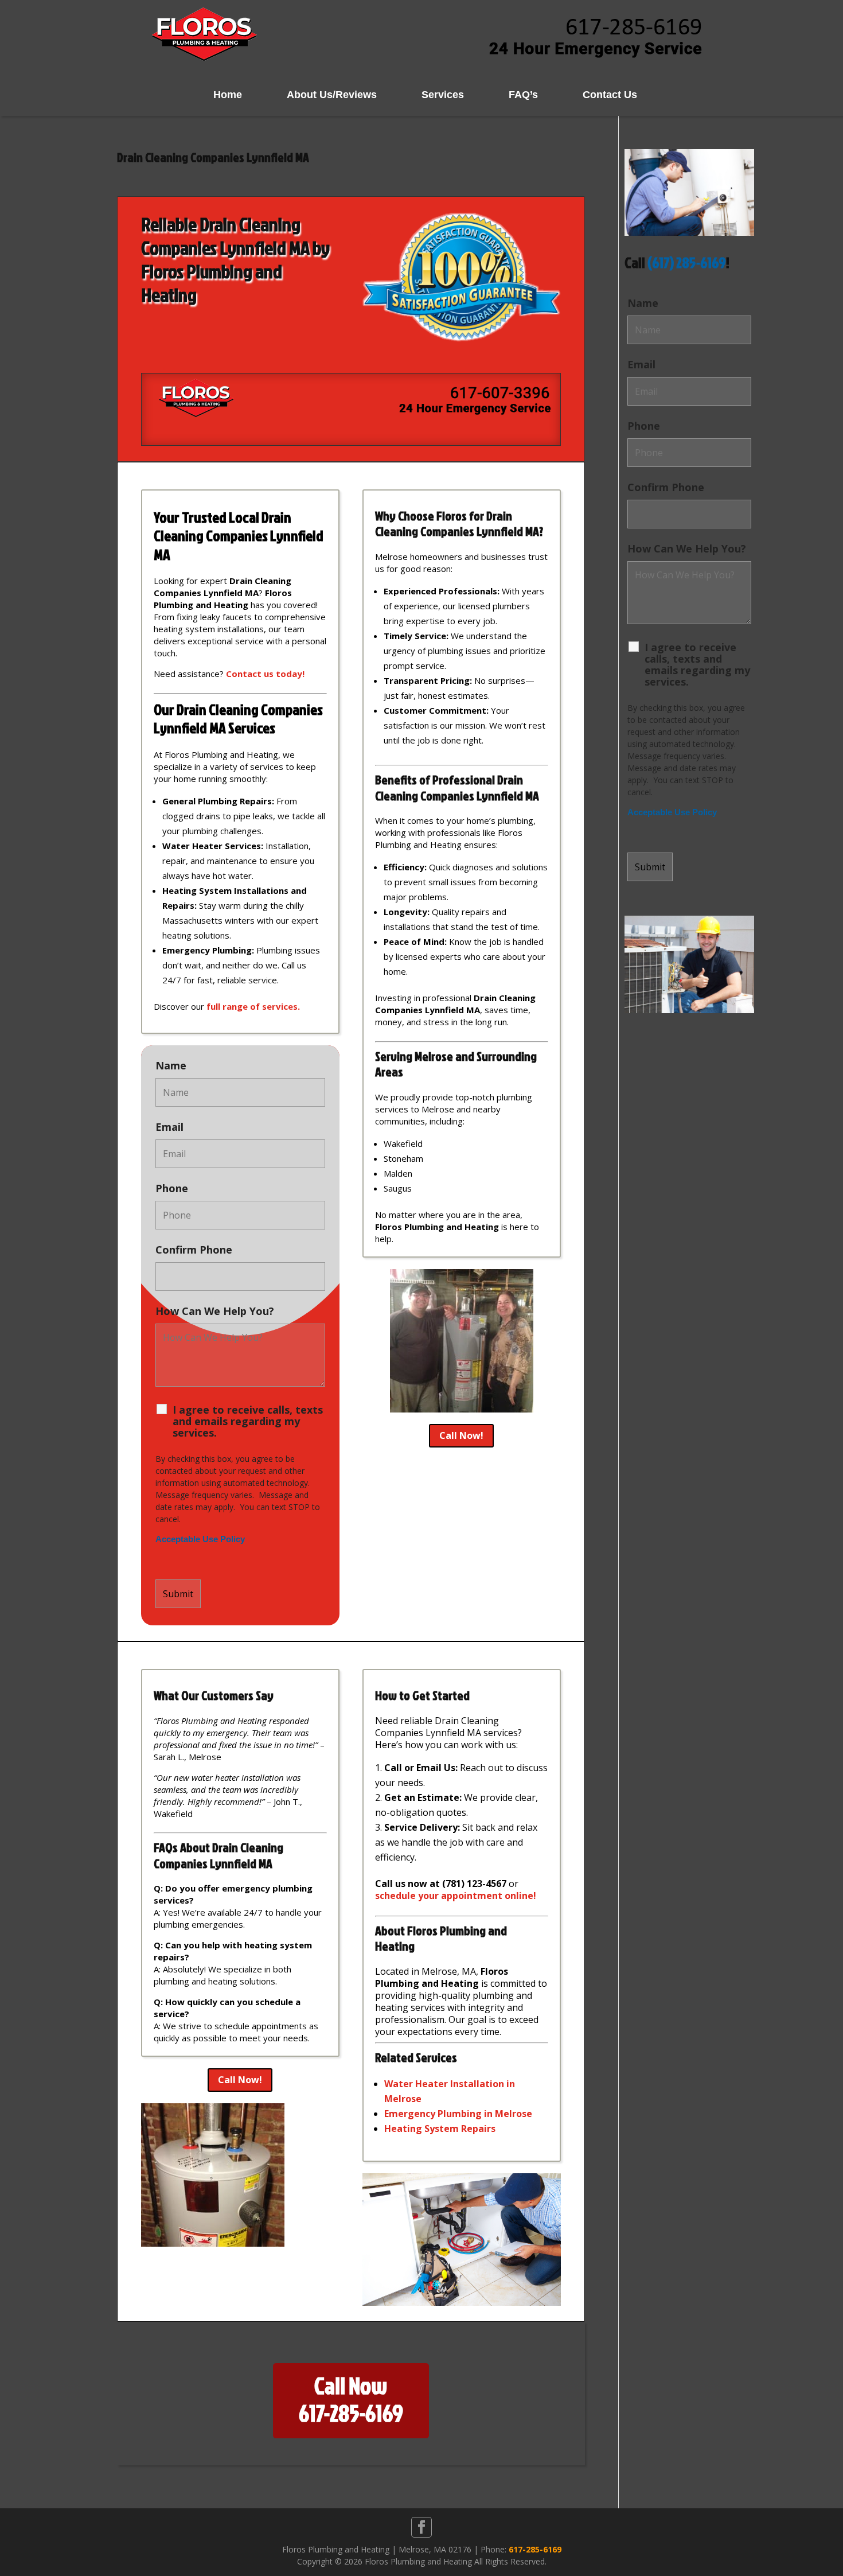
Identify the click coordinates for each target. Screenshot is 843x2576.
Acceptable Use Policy (200, 1539)
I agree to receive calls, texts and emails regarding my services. (248, 1421)
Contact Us (610, 95)
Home (228, 95)
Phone (172, 1188)
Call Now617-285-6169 (351, 2399)
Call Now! (461, 1435)
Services (443, 95)
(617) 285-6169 (687, 262)
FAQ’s (523, 95)
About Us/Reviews (332, 95)
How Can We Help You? (215, 1311)
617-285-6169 (535, 2549)
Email (169, 1127)
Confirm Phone (194, 1250)
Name (171, 1065)
